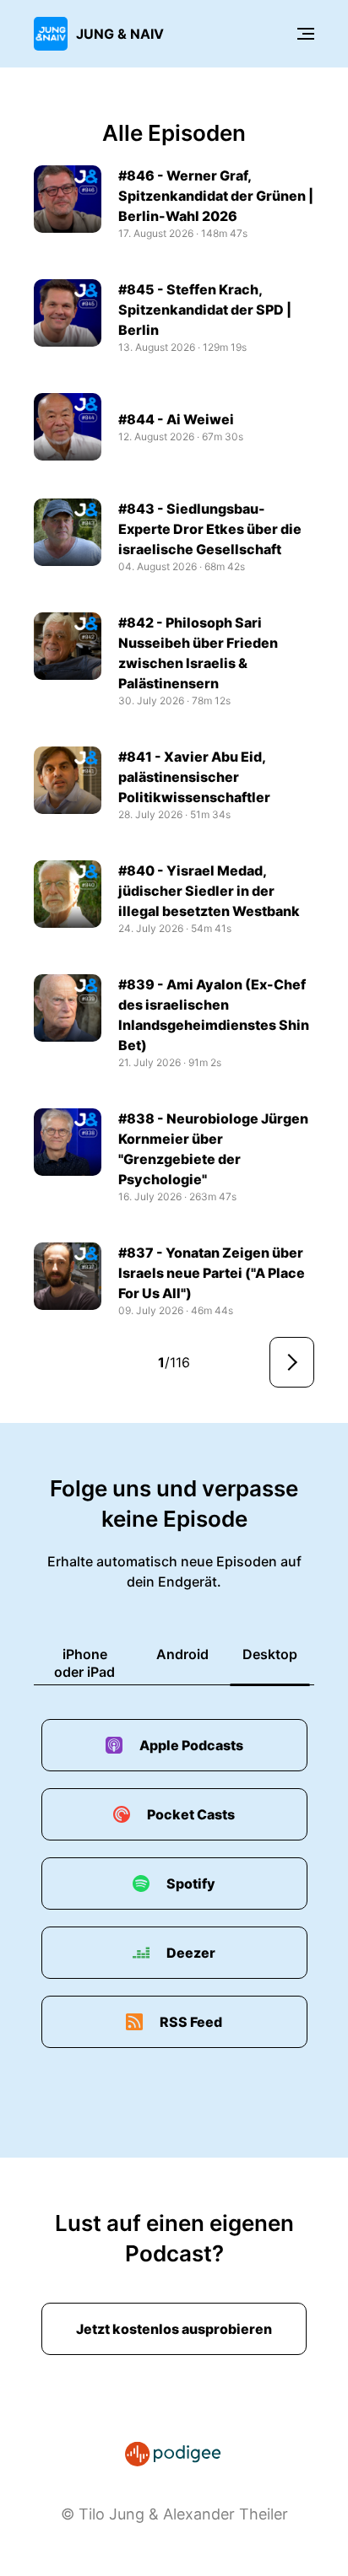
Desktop (270, 1654)
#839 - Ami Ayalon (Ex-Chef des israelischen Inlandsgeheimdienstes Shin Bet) (214, 1015)
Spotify (191, 1883)
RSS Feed (191, 2022)
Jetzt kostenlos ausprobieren (174, 2329)
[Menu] (306, 34)
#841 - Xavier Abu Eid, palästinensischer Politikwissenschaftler (194, 777)
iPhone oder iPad (84, 1663)
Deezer (191, 1953)
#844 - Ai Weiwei (176, 419)
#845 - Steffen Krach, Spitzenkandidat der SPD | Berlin (205, 310)
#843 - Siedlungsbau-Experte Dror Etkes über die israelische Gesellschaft (210, 529)
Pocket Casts (191, 1814)
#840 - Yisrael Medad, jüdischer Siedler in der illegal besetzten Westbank (209, 891)
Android (182, 1654)
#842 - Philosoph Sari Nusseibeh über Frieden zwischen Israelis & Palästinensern (198, 653)
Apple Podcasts (191, 1745)
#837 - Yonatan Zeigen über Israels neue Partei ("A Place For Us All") (212, 1273)
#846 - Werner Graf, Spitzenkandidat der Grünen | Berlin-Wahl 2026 (216, 196)
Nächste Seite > (292, 1362)
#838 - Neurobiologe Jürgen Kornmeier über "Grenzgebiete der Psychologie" (213, 1149)
